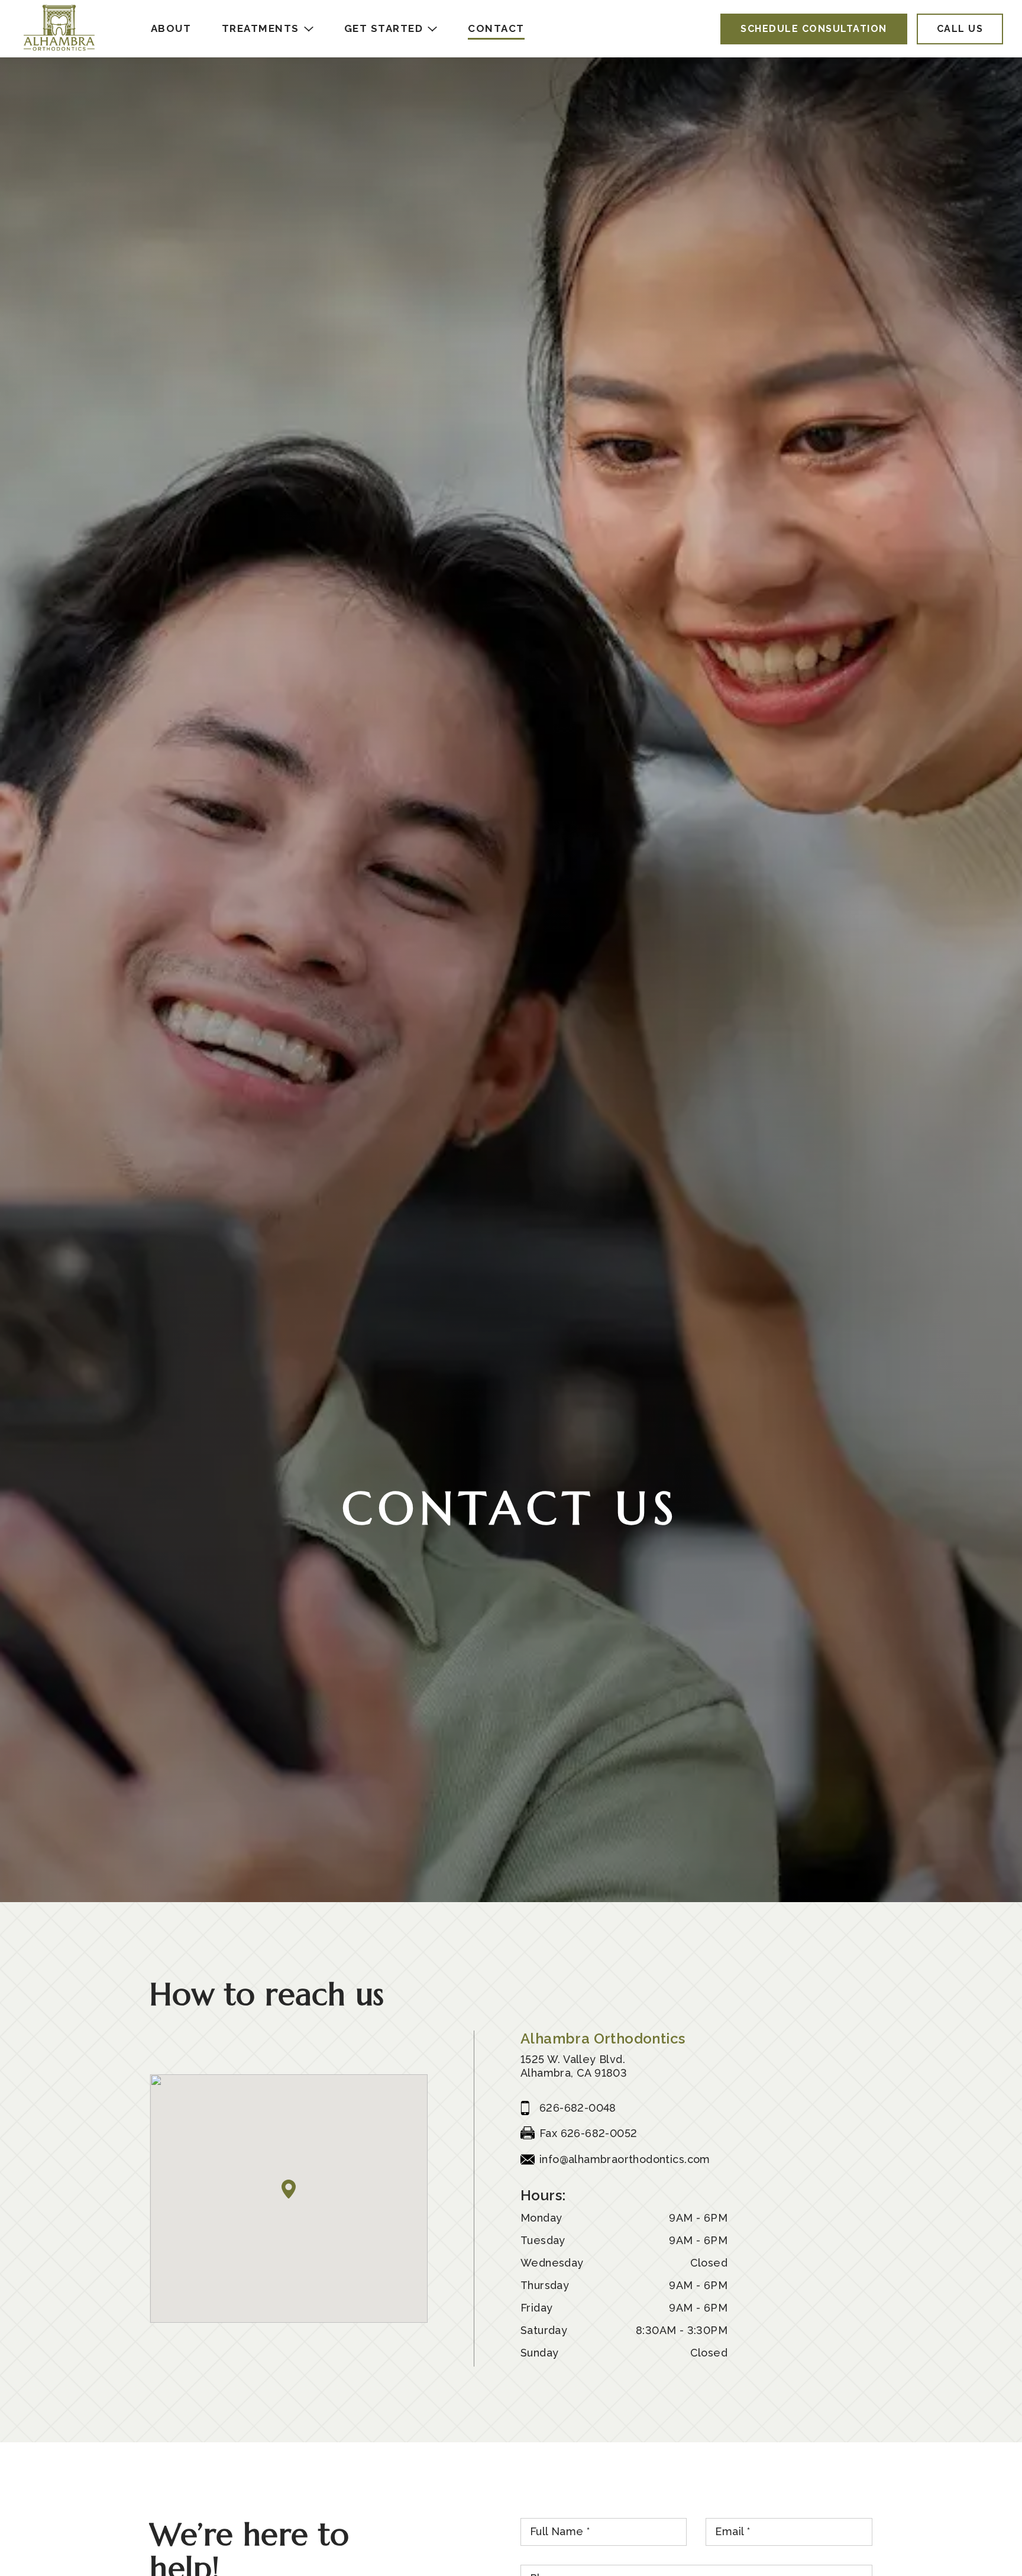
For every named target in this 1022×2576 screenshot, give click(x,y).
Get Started (384, 28)
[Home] (59, 29)
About (171, 28)
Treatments (261, 28)
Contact (496, 28)
